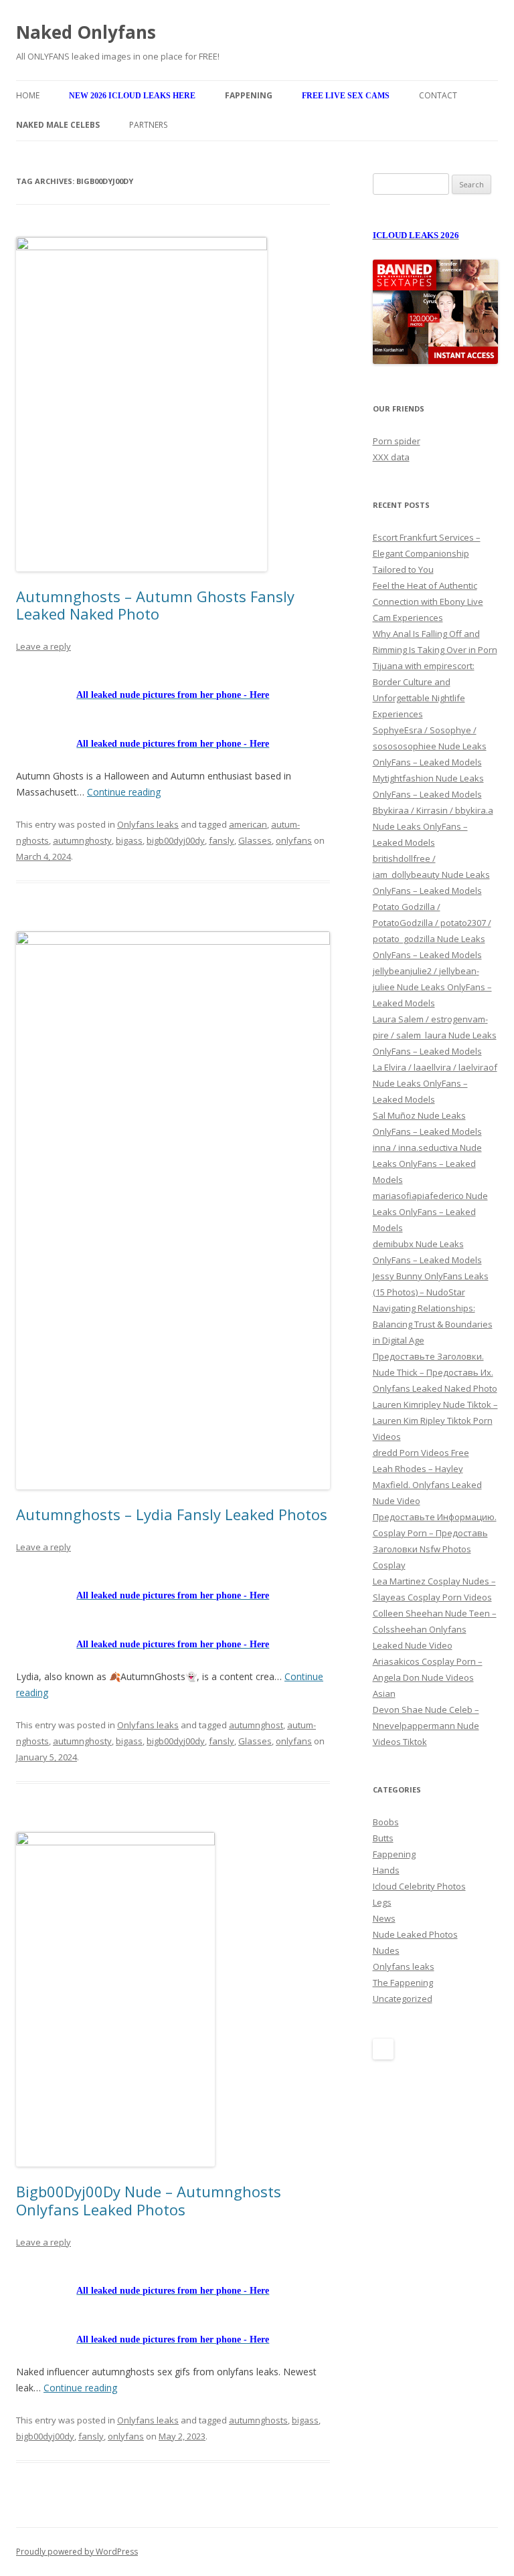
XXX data (391, 457)
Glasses (255, 840)
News (384, 1918)
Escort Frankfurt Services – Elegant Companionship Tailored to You (427, 553)
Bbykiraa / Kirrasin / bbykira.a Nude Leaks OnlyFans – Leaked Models (433, 826)
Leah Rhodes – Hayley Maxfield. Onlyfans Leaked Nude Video (427, 1485)
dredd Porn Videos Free (421, 1453)
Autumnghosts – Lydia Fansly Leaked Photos (172, 1514)
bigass (129, 840)
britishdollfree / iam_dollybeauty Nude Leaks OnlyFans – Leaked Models (431, 875)
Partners (148, 125)
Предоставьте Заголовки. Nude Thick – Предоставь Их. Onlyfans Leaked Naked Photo (435, 1372)
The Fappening (403, 1983)
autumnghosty (82, 840)
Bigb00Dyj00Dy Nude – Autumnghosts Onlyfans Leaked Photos (149, 2200)
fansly (222, 840)
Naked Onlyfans (86, 32)
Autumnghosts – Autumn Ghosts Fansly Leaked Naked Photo (155, 605)
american (248, 824)
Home (28, 95)
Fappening (394, 1854)
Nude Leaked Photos (415, 1934)
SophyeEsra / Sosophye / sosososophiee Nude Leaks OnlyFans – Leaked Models (430, 746)
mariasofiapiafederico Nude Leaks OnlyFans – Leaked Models (430, 1212)
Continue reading (124, 792)
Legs (382, 1902)
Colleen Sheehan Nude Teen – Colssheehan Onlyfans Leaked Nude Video (435, 1629)
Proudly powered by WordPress (77, 2552)
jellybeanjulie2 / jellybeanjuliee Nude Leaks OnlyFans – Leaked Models (432, 987)
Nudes (386, 1950)
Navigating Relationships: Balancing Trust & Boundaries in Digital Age (433, 1324)
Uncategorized (403, 1999)
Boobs (386, 1822)
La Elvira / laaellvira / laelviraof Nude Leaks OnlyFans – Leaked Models (435, 1083)
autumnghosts (258, 2420)
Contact (438, 95)
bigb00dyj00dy (176, 840)
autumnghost (256, 1725)
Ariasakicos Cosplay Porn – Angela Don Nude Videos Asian (428, 1677)
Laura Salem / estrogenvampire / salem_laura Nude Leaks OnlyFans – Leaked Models (435, 1035)
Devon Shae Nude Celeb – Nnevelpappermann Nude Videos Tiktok (426, 1726)
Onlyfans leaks (148, 824)
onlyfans (294, 840)
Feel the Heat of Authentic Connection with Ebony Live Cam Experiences (428, 602)
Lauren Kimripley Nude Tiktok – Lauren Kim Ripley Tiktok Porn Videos (435, 1420)
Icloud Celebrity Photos (419, 1886)
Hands (386, 1870)
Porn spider (397, 441)
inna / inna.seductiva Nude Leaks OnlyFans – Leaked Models (427, 1164)
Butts (383, 1838)
